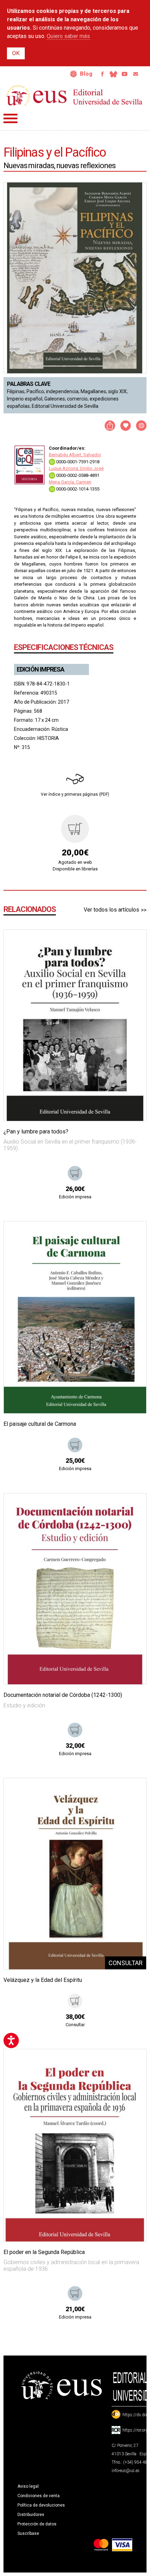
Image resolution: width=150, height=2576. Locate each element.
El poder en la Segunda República (44, 2252)
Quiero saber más (68, 36)
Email (136, 74)
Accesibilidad (74, 74)
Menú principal (10, 118)
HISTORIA (48, 738)
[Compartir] (110, 426)
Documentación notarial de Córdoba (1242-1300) (63, 1695)
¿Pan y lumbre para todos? (36, 1132)
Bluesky (113, 74)
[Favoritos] (132, 944)
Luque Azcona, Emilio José (76, 468)
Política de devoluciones (41, 2505)
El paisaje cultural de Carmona (40, 1424)
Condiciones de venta (39, 2496)
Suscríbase (28, 2533)
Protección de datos (37, 2524)
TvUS (125, 74)
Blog (86, 74)
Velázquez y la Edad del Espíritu (43, 1980)
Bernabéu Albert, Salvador (75, 455)
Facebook (102, 74)
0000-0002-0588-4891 (77, 475)
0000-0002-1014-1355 (77, 489)
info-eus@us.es (126, 2471)
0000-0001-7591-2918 (77, 462)
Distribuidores (31, 2515)
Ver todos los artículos (111, 910)
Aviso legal (28, 2486)
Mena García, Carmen (70, 482)
